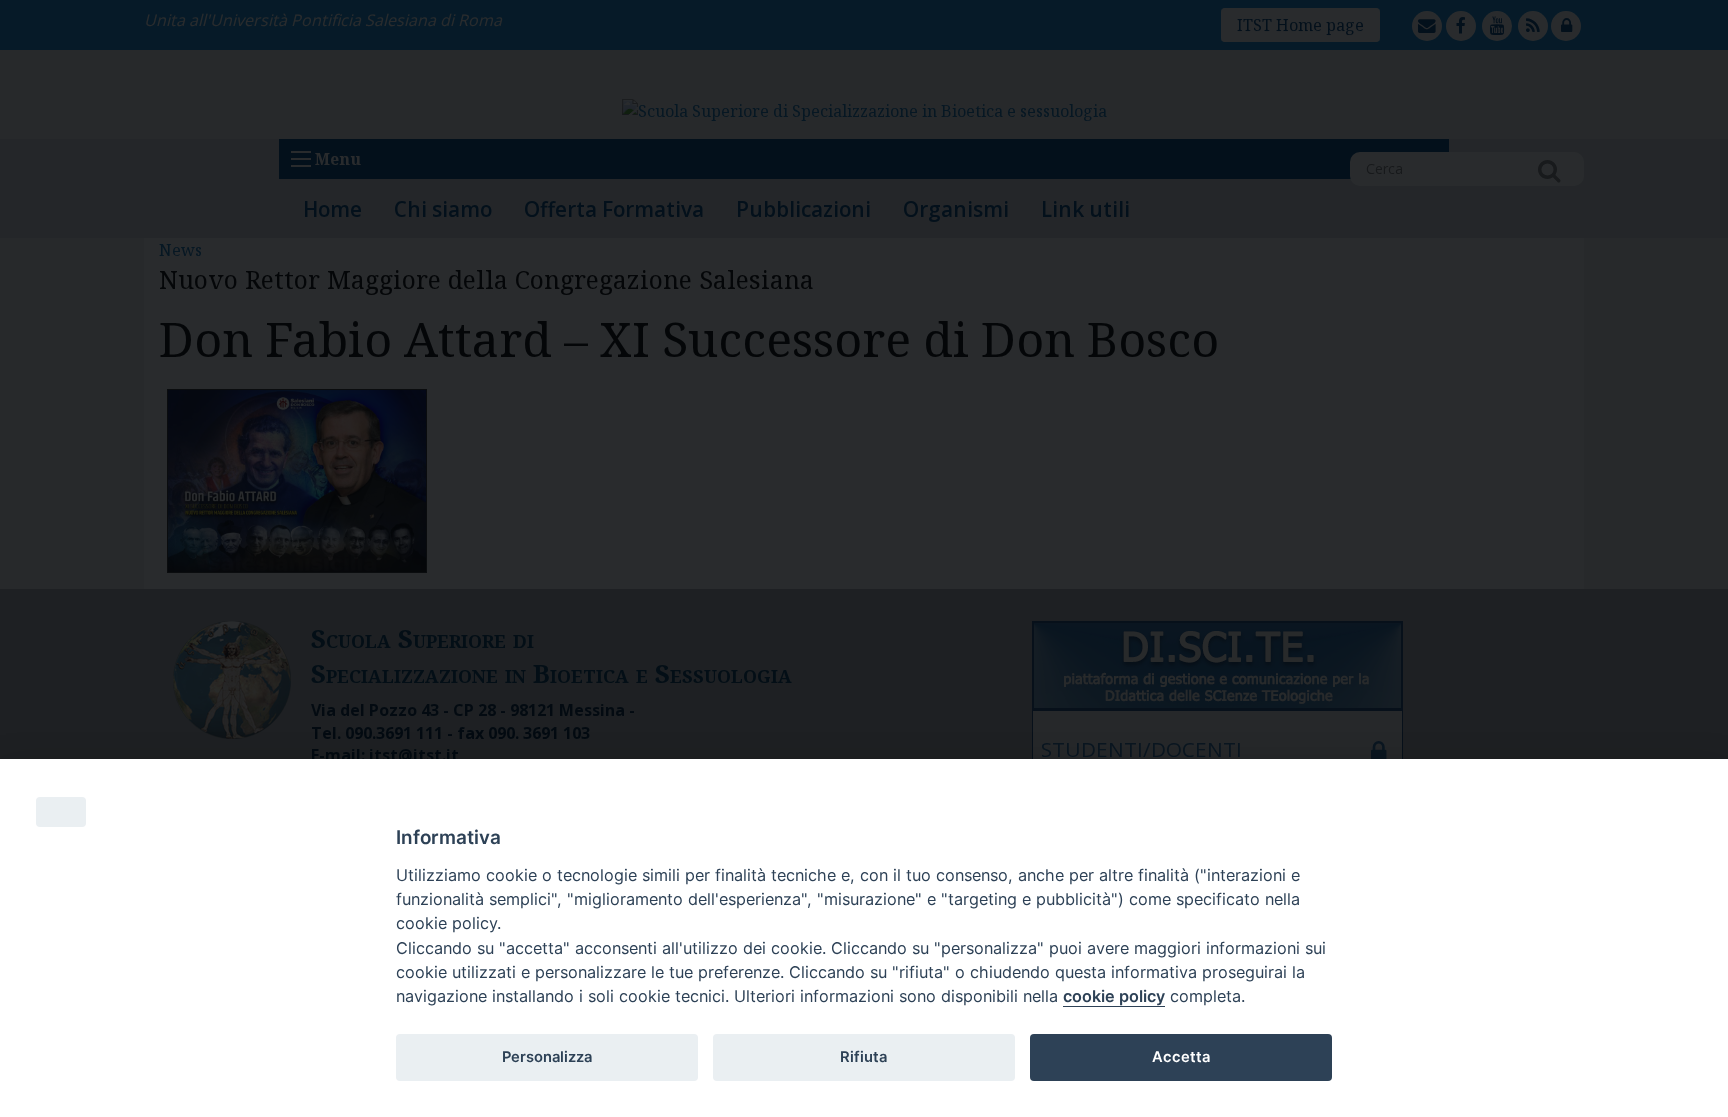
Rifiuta (863, 1057)
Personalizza (547, 1057)
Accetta (1181, 1057)
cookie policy (1114, 996)
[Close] (61, 812)
